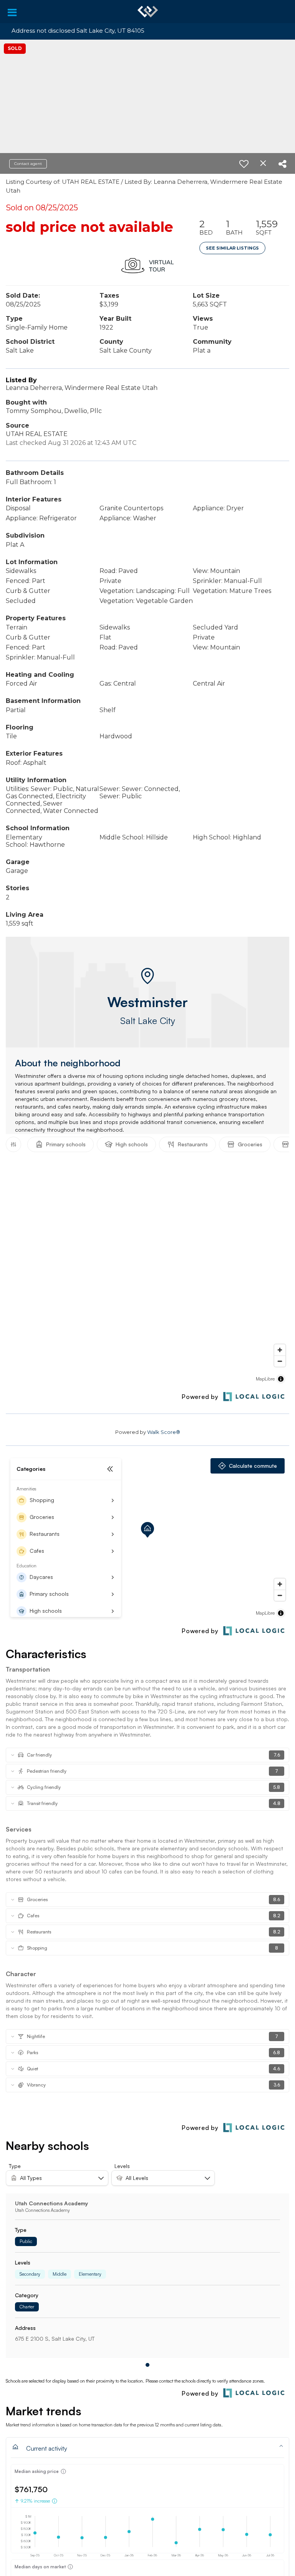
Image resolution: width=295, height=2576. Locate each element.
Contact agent (28, 164)
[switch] (244, 164)
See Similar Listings (232, 248)
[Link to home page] (148, 12)
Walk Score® (164, 1432)
